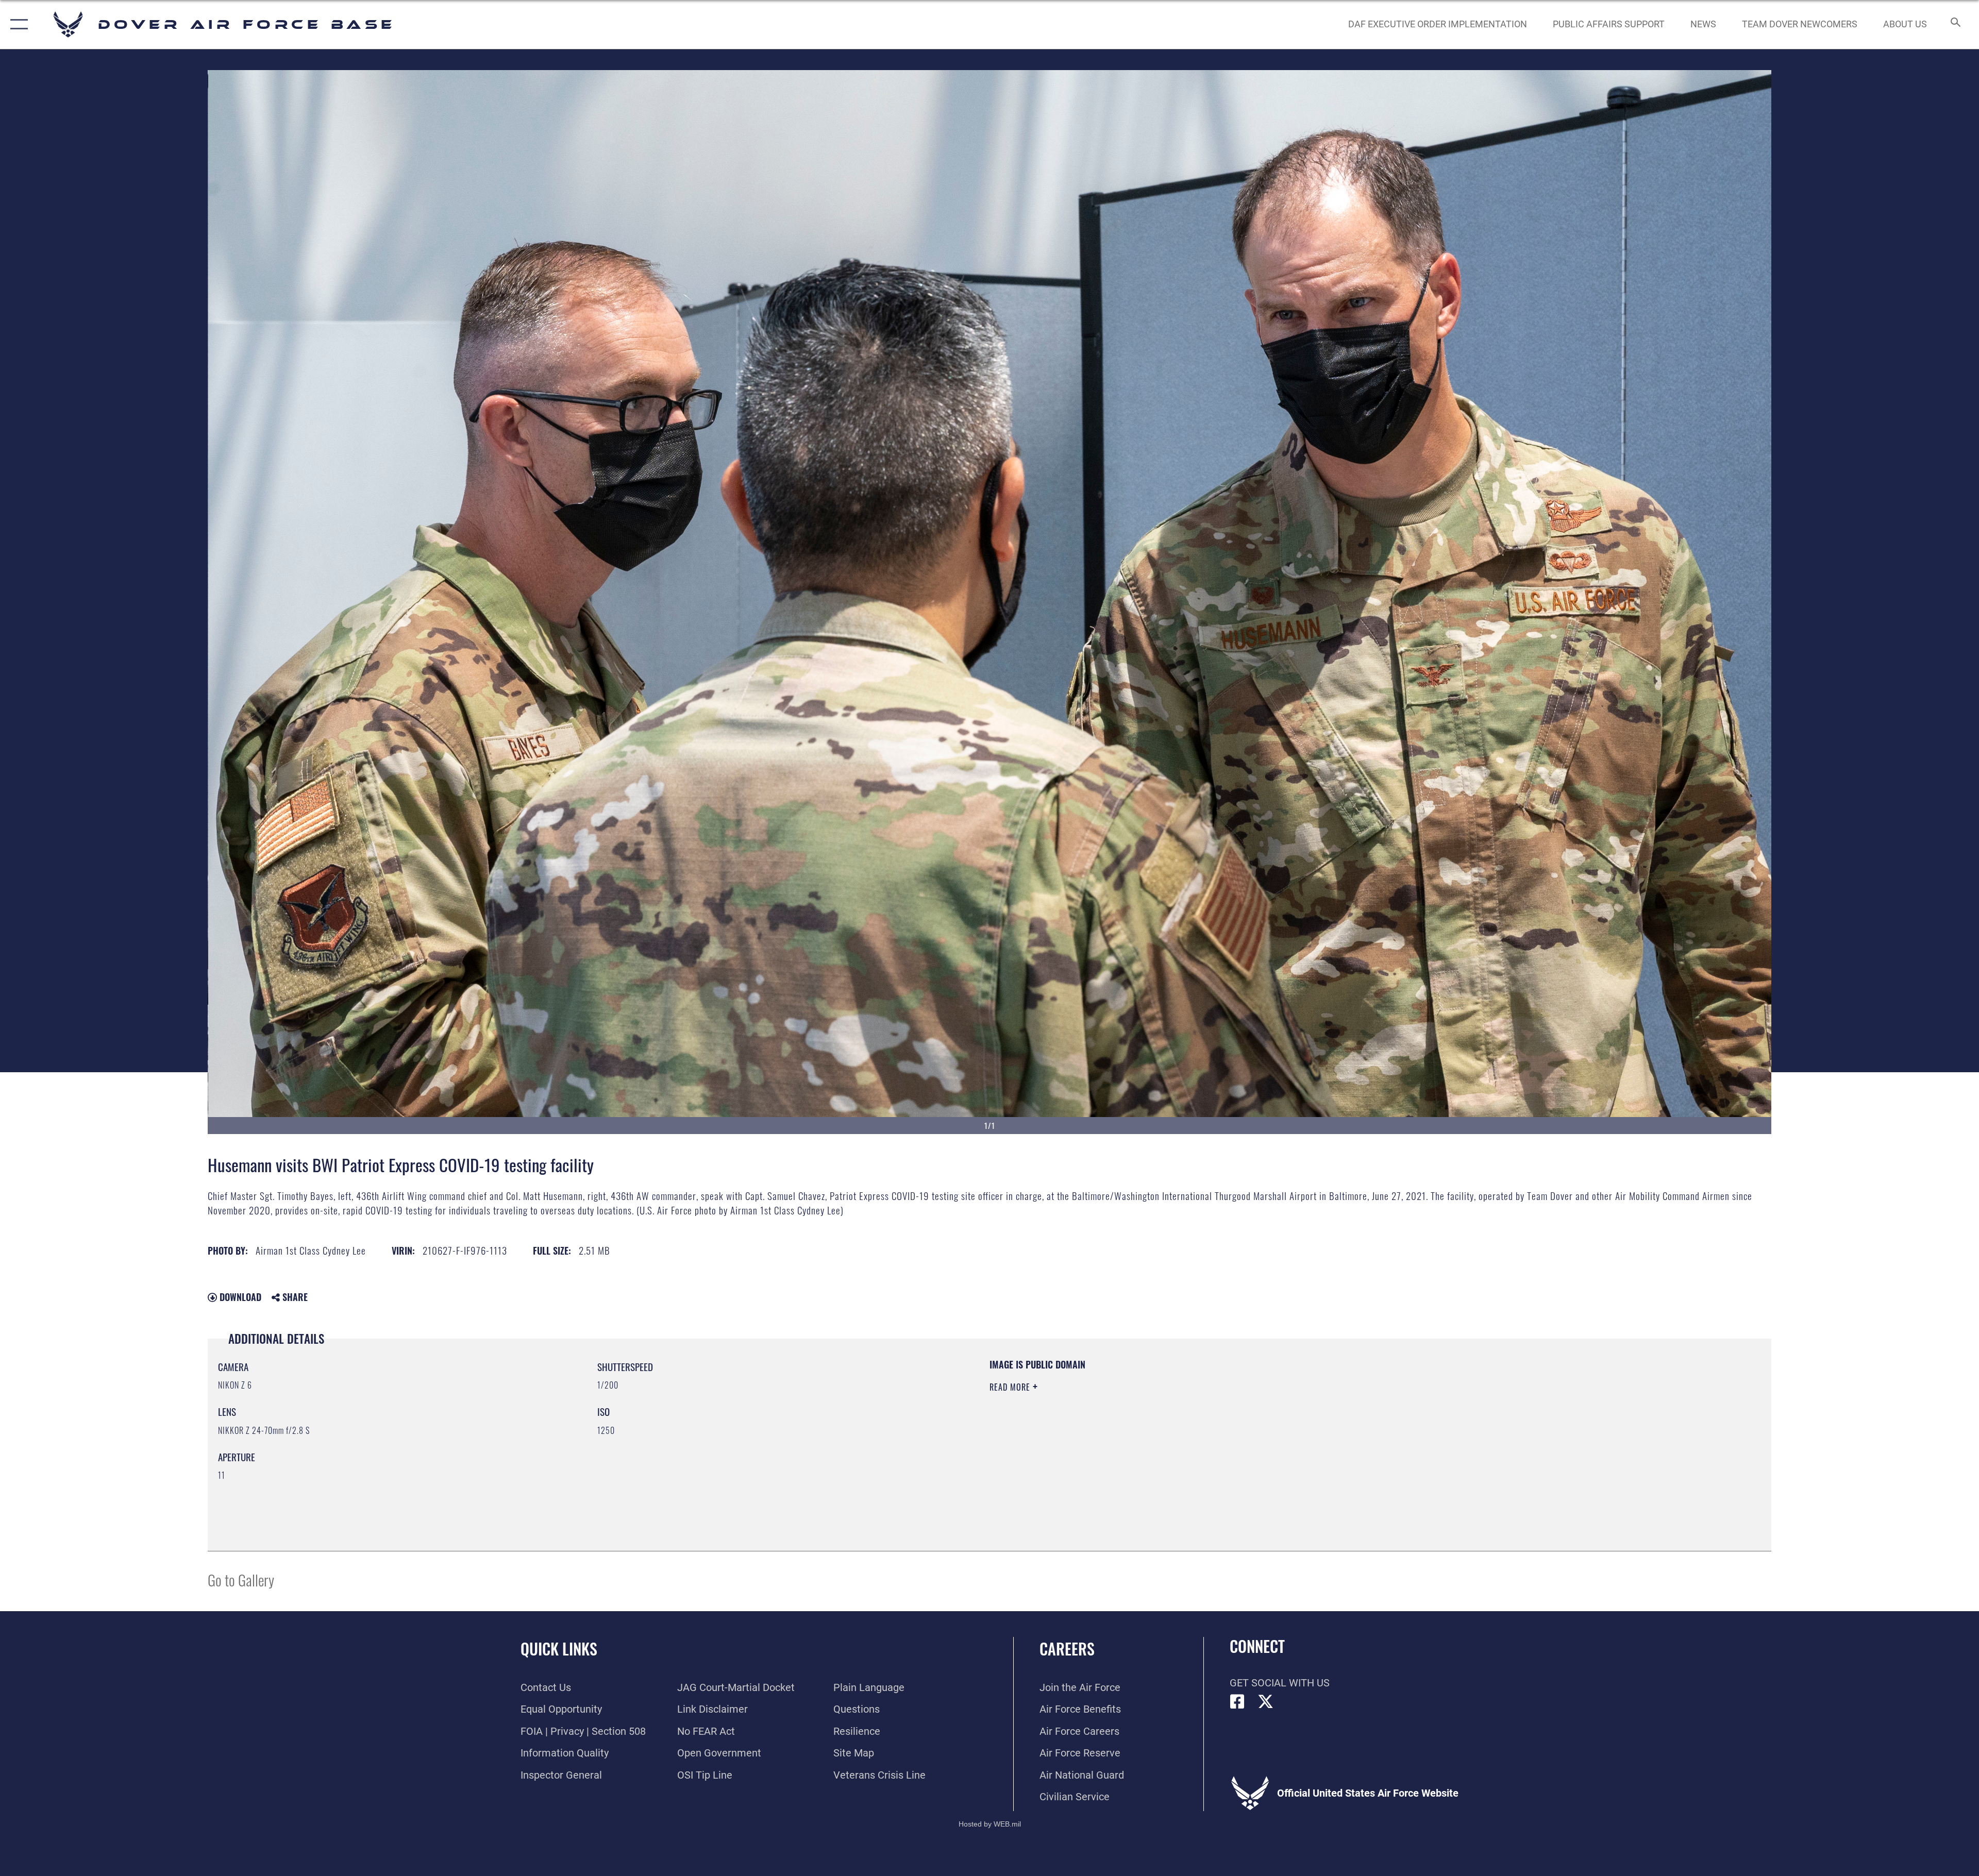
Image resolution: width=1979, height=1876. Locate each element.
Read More (1011, 1387)
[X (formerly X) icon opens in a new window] (1266, 1702)
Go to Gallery (241, 1579)
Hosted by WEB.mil (990, 1824)
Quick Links (559, 1649)
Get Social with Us (1280, 1683)
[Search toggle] (1955, 24)
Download (239, 1297)
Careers (1067, 1649)
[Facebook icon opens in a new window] (1237, 1702)
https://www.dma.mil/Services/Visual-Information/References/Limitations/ (1317, 1424)
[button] (17, 24)
